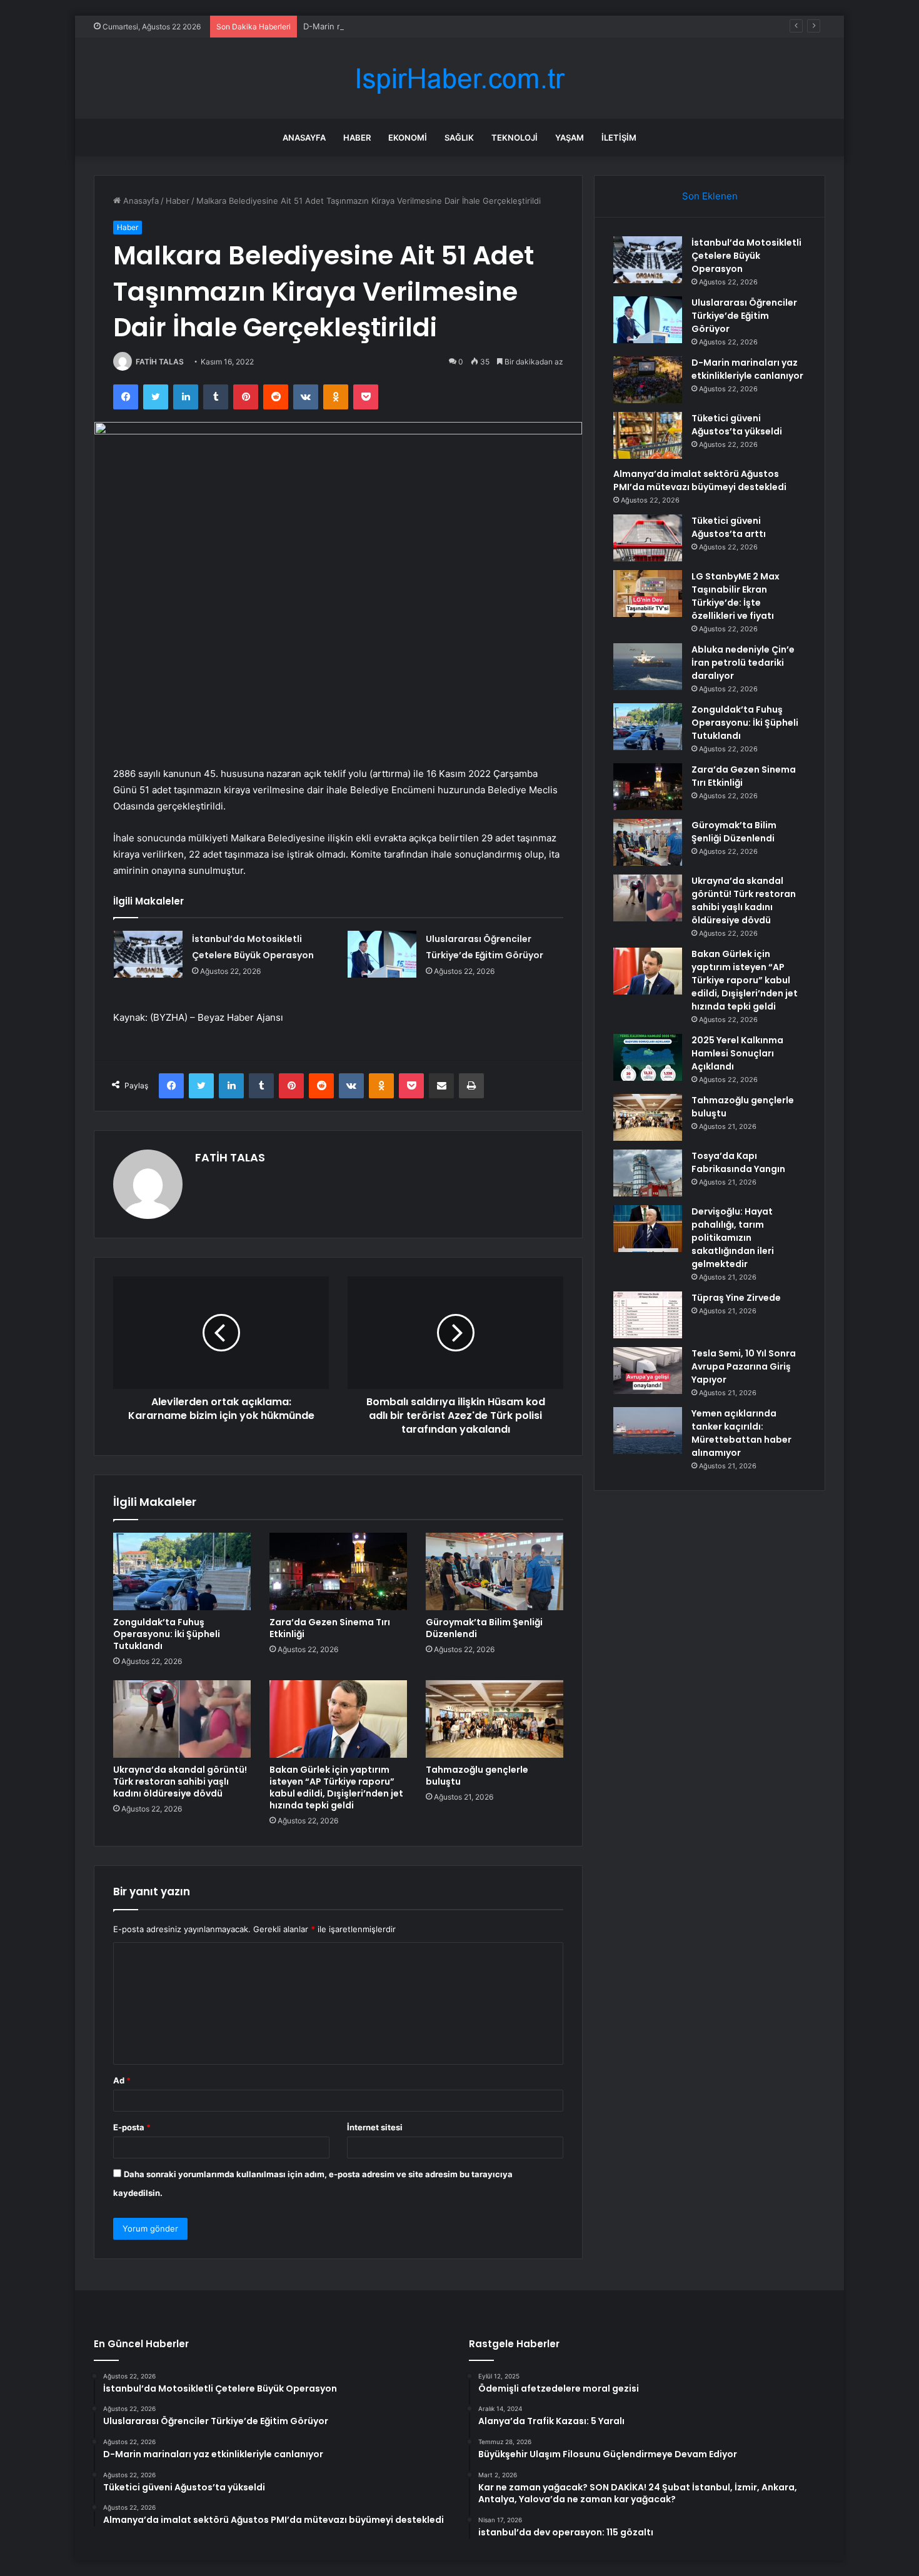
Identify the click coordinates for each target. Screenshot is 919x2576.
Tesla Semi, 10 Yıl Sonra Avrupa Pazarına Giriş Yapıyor (744, 1366)
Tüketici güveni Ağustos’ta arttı (729, 527)
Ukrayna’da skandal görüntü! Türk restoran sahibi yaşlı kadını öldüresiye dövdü (180, 1782)
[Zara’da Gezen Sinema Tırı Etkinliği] (338, 1571)
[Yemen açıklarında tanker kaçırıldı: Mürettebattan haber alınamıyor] (648, 1431)
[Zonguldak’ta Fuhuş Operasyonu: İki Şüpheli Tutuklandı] (182, 1571)
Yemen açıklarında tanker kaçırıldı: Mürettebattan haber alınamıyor (741, 1433)
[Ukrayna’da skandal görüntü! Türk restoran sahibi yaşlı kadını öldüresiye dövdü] (182, 1719)
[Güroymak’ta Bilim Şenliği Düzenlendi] (495, 1571)
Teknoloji (515, 138)
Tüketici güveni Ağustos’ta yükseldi (737, 425)
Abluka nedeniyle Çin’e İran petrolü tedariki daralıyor (743, 663)
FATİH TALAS (160, 362)
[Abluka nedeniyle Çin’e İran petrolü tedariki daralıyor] (648, 667)
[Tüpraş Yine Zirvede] (648, 1315)
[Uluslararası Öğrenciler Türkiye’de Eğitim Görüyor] (382, 954)
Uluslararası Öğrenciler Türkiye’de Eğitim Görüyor (744, 316)
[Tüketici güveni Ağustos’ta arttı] (648, 538)
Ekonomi (408, 138)
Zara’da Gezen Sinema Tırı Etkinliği (330, 1628)
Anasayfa (304, 138)
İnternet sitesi (375, 2127)
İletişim (619, 138)
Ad (122, 2080)
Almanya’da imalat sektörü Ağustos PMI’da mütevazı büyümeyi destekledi (700, 480)
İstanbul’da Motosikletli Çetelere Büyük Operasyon (746, 256)
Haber (357, 138)
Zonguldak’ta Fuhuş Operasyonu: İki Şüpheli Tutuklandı (167, 1634)
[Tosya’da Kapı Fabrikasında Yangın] (648, 1173)
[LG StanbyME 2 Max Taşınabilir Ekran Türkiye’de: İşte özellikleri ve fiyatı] (648, 594)
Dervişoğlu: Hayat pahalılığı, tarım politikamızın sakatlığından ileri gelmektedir (733, 1238)
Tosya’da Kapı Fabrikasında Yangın (738, 1162)
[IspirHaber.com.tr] (459, 78)
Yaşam (570, 138)
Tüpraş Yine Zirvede (736, 1298)
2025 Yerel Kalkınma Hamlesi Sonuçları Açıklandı (737, 1053)
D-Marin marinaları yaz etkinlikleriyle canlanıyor (394, 26)
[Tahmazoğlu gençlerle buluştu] (495, 1719)
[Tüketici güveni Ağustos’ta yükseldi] (648, 435)
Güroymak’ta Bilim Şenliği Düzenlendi (484, 1628)
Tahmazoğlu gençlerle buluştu (477, 1776)
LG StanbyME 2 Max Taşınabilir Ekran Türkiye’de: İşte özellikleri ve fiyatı (736, 596)
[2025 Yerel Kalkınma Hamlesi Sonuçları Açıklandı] (648, 1057)
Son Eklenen (710, 196)
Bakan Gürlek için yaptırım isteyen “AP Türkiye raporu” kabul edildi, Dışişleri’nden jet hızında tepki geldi (336, 1787)
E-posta (132, 2127)
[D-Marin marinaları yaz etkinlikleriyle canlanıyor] (648, 380)
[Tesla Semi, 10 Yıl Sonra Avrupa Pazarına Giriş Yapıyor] (648, 1371)
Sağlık (459, 138)
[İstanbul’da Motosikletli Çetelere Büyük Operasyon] (148, 954)
